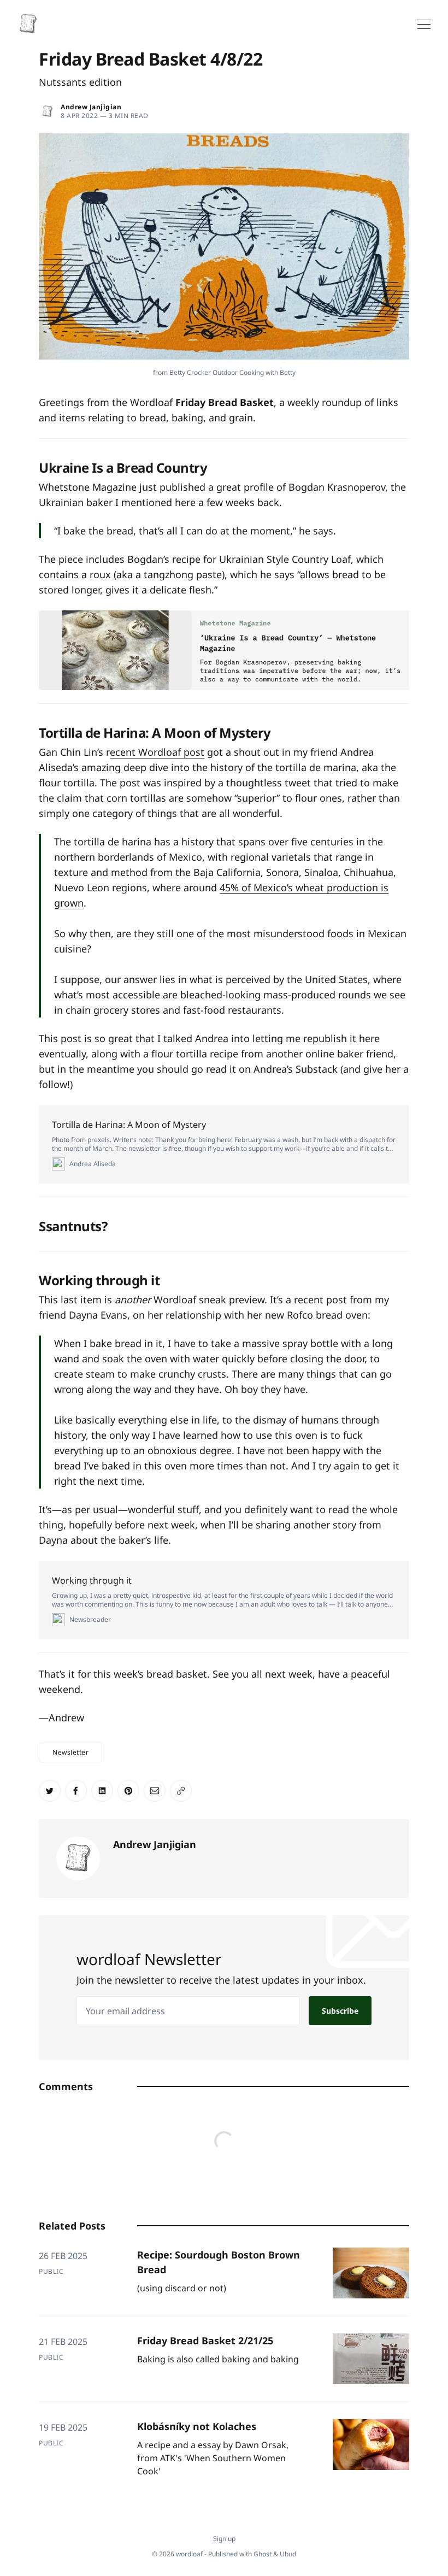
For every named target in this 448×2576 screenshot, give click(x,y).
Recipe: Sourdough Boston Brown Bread (219, 2262)
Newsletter (70, 1752)
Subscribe (340, 2011)
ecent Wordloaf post (157, 752)
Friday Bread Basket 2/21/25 (205, 2340)
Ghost (263, 2554)
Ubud (288, 2554)
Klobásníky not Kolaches (197, 2426)
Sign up (224, 2539)
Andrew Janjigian (91, 107)
